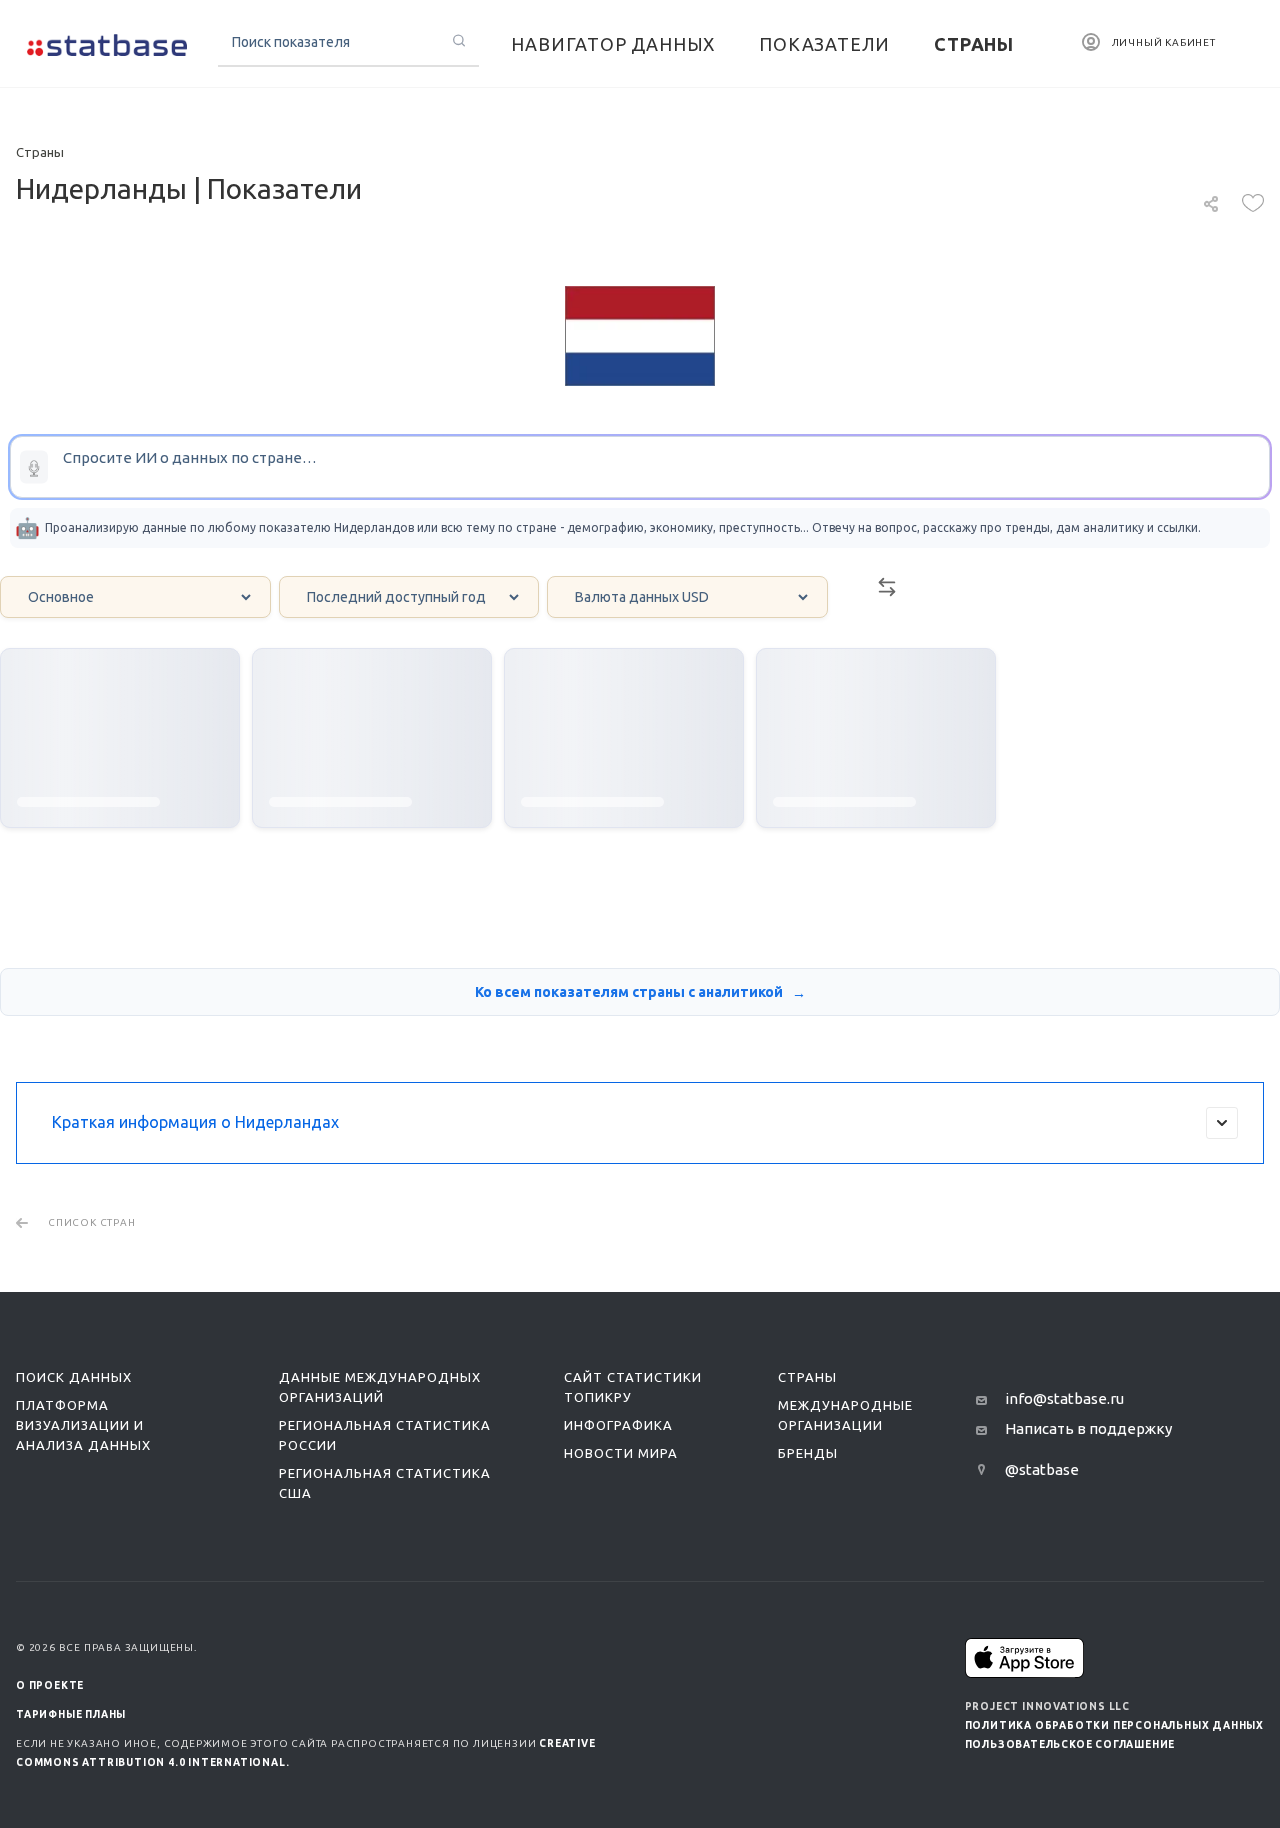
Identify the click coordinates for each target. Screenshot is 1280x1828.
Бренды (808, 1453)
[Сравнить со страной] (887, 592)
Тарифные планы (71, 1714)
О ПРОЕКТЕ (50, 1685)
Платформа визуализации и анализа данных (83, 1425)
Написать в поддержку (1088, 1428)
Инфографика (618, 1425)
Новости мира (621, 1453)
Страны (807, 1377)
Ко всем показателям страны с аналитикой (630, 992)
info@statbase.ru (1064, 1398)
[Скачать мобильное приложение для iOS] (1025, 1657)
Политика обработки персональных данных (1114, 1725)
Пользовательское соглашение (1070, 1744)
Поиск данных (74, 1377)
